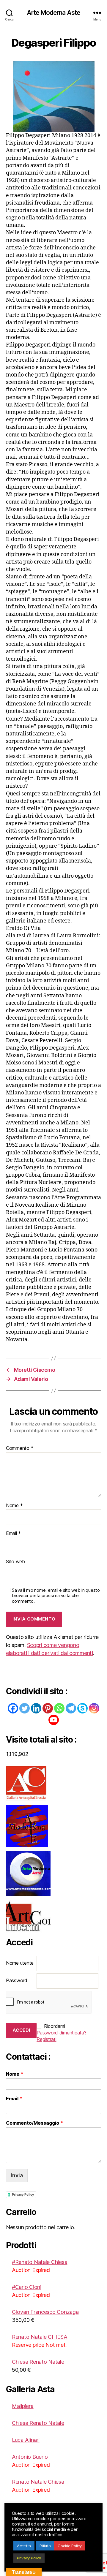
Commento (20, 1448)
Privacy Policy (23, 2194)
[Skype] (82, 1708)
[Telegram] (71, 1708)
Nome (14, 1506)
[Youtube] (54, 1720)
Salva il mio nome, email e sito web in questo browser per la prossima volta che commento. (56, 1596)
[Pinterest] (48, 1708)
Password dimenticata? (61, 2033)
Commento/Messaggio (34, 2123)
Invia (17, 2175)
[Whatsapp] (59, 1708)
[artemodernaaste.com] (53, 1874)
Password (17, 1980)
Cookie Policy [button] (70, 2546)
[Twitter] (25, 1708)
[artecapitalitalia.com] (53, 1783)
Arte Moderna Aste (53, 13)
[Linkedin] (36, 1708)
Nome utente (20, 1963)
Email (13, 1534)
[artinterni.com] (53, 1917)
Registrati (46, 2039)
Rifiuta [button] (45, 2546)
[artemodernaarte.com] (53, 1826)
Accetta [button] (24, 2546)
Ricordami (55, 2026)
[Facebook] (13, 1708)
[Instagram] (94, 1708)
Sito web (15, 1562)
